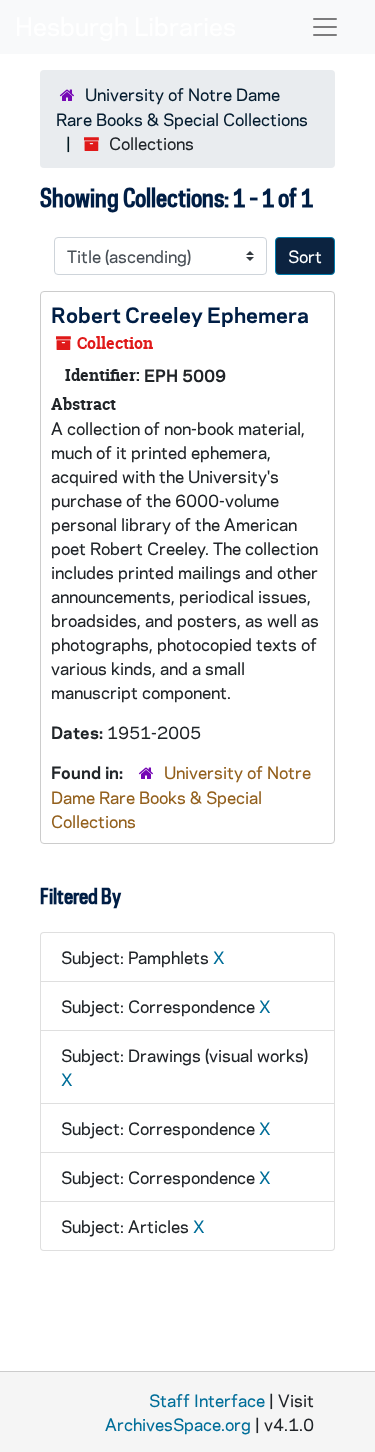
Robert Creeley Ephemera (180, 314)
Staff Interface (207, 1400)
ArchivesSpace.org (178, 1424)
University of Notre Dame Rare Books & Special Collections (181, 796)
